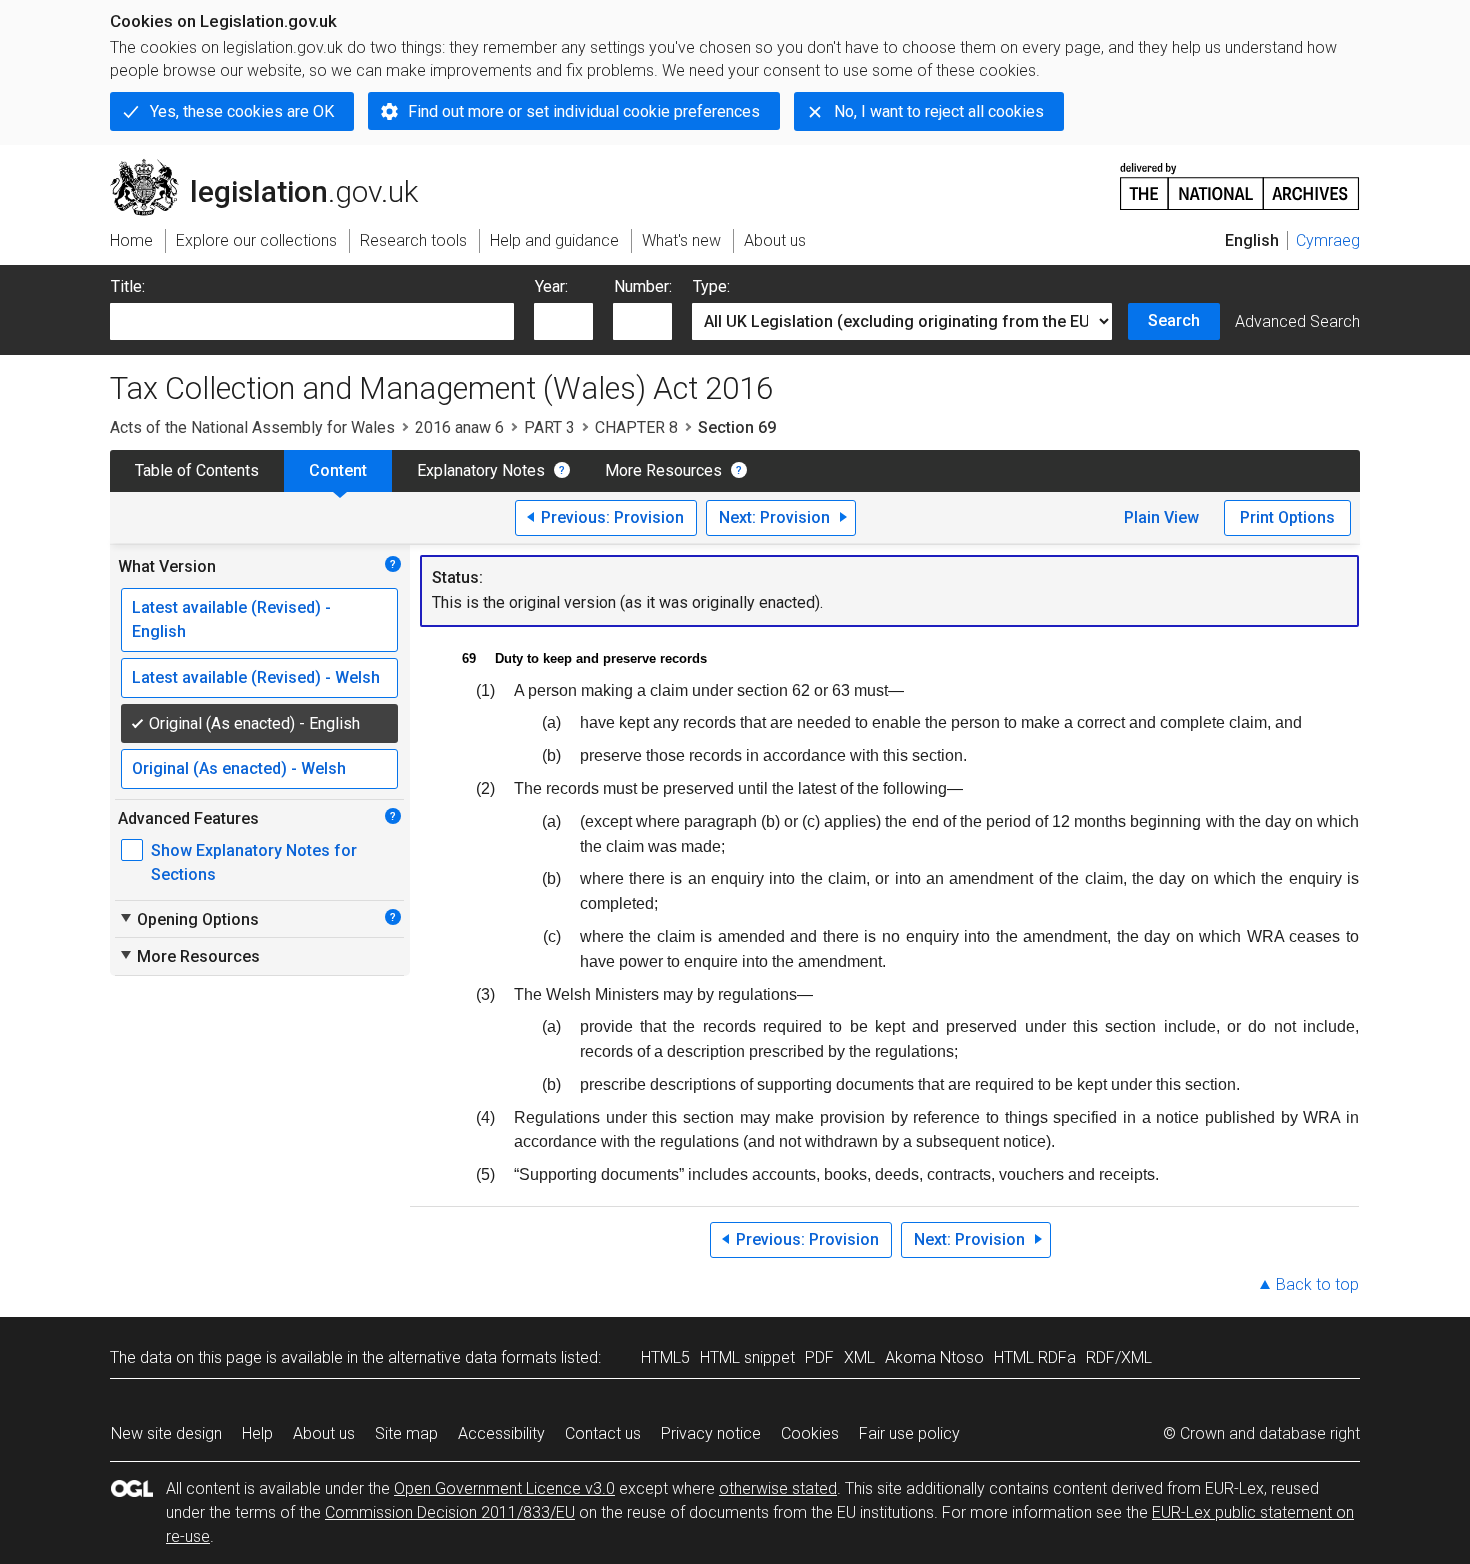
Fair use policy (909, 1433)
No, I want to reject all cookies (939, 111)
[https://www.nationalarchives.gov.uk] (1240, 178)
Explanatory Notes (481, 470)
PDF (819, 1357)
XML (859, 1357)
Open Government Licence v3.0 (504, 1488)
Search (1174, 320)
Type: (711, 286)
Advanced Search (1297, 321)
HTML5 (665, 1357)
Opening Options (188, 919)
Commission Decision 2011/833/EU (450, 1512)
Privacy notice (711, 1433)
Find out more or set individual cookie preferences (584, 111)
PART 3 (549, 427)
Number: (643, 286)
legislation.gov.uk (275, 167)
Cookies (810, 1433)
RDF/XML (1119, 1357)
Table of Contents (197, 470)
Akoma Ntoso (934, 1357)
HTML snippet (747, 1357)
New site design (166, 1433)
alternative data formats (472, 1357)
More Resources (663, 470)
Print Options (1287, 517)
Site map (406, 1433)
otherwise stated (778, 1488)
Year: (551, 286)
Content (338, 470)
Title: (128, 286)
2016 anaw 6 (459, 427)
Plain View (1161, 517)
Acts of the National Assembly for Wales (252, 427)
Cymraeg (1328, 240)
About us (324, 1433)
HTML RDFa (1035, 1357)
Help (257, 1433)
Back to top (1317, 1284)
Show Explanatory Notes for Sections (254, 862)
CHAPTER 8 (636, 427)
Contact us (603, 1433)
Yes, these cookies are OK (242, 111)
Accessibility (501, 1433)
